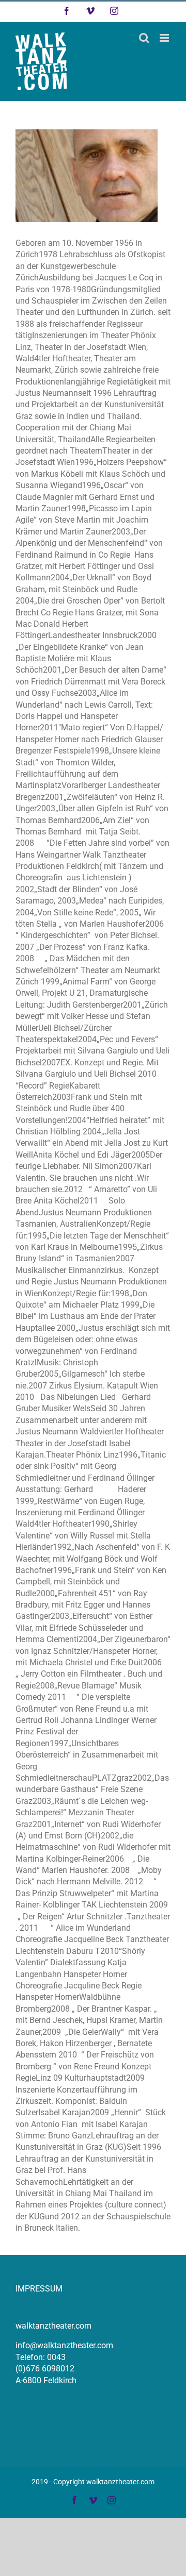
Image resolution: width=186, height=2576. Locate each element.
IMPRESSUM (39, 2289)
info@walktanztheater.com (64, 2345)
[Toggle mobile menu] (165, 38)
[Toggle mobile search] (144, 38)
